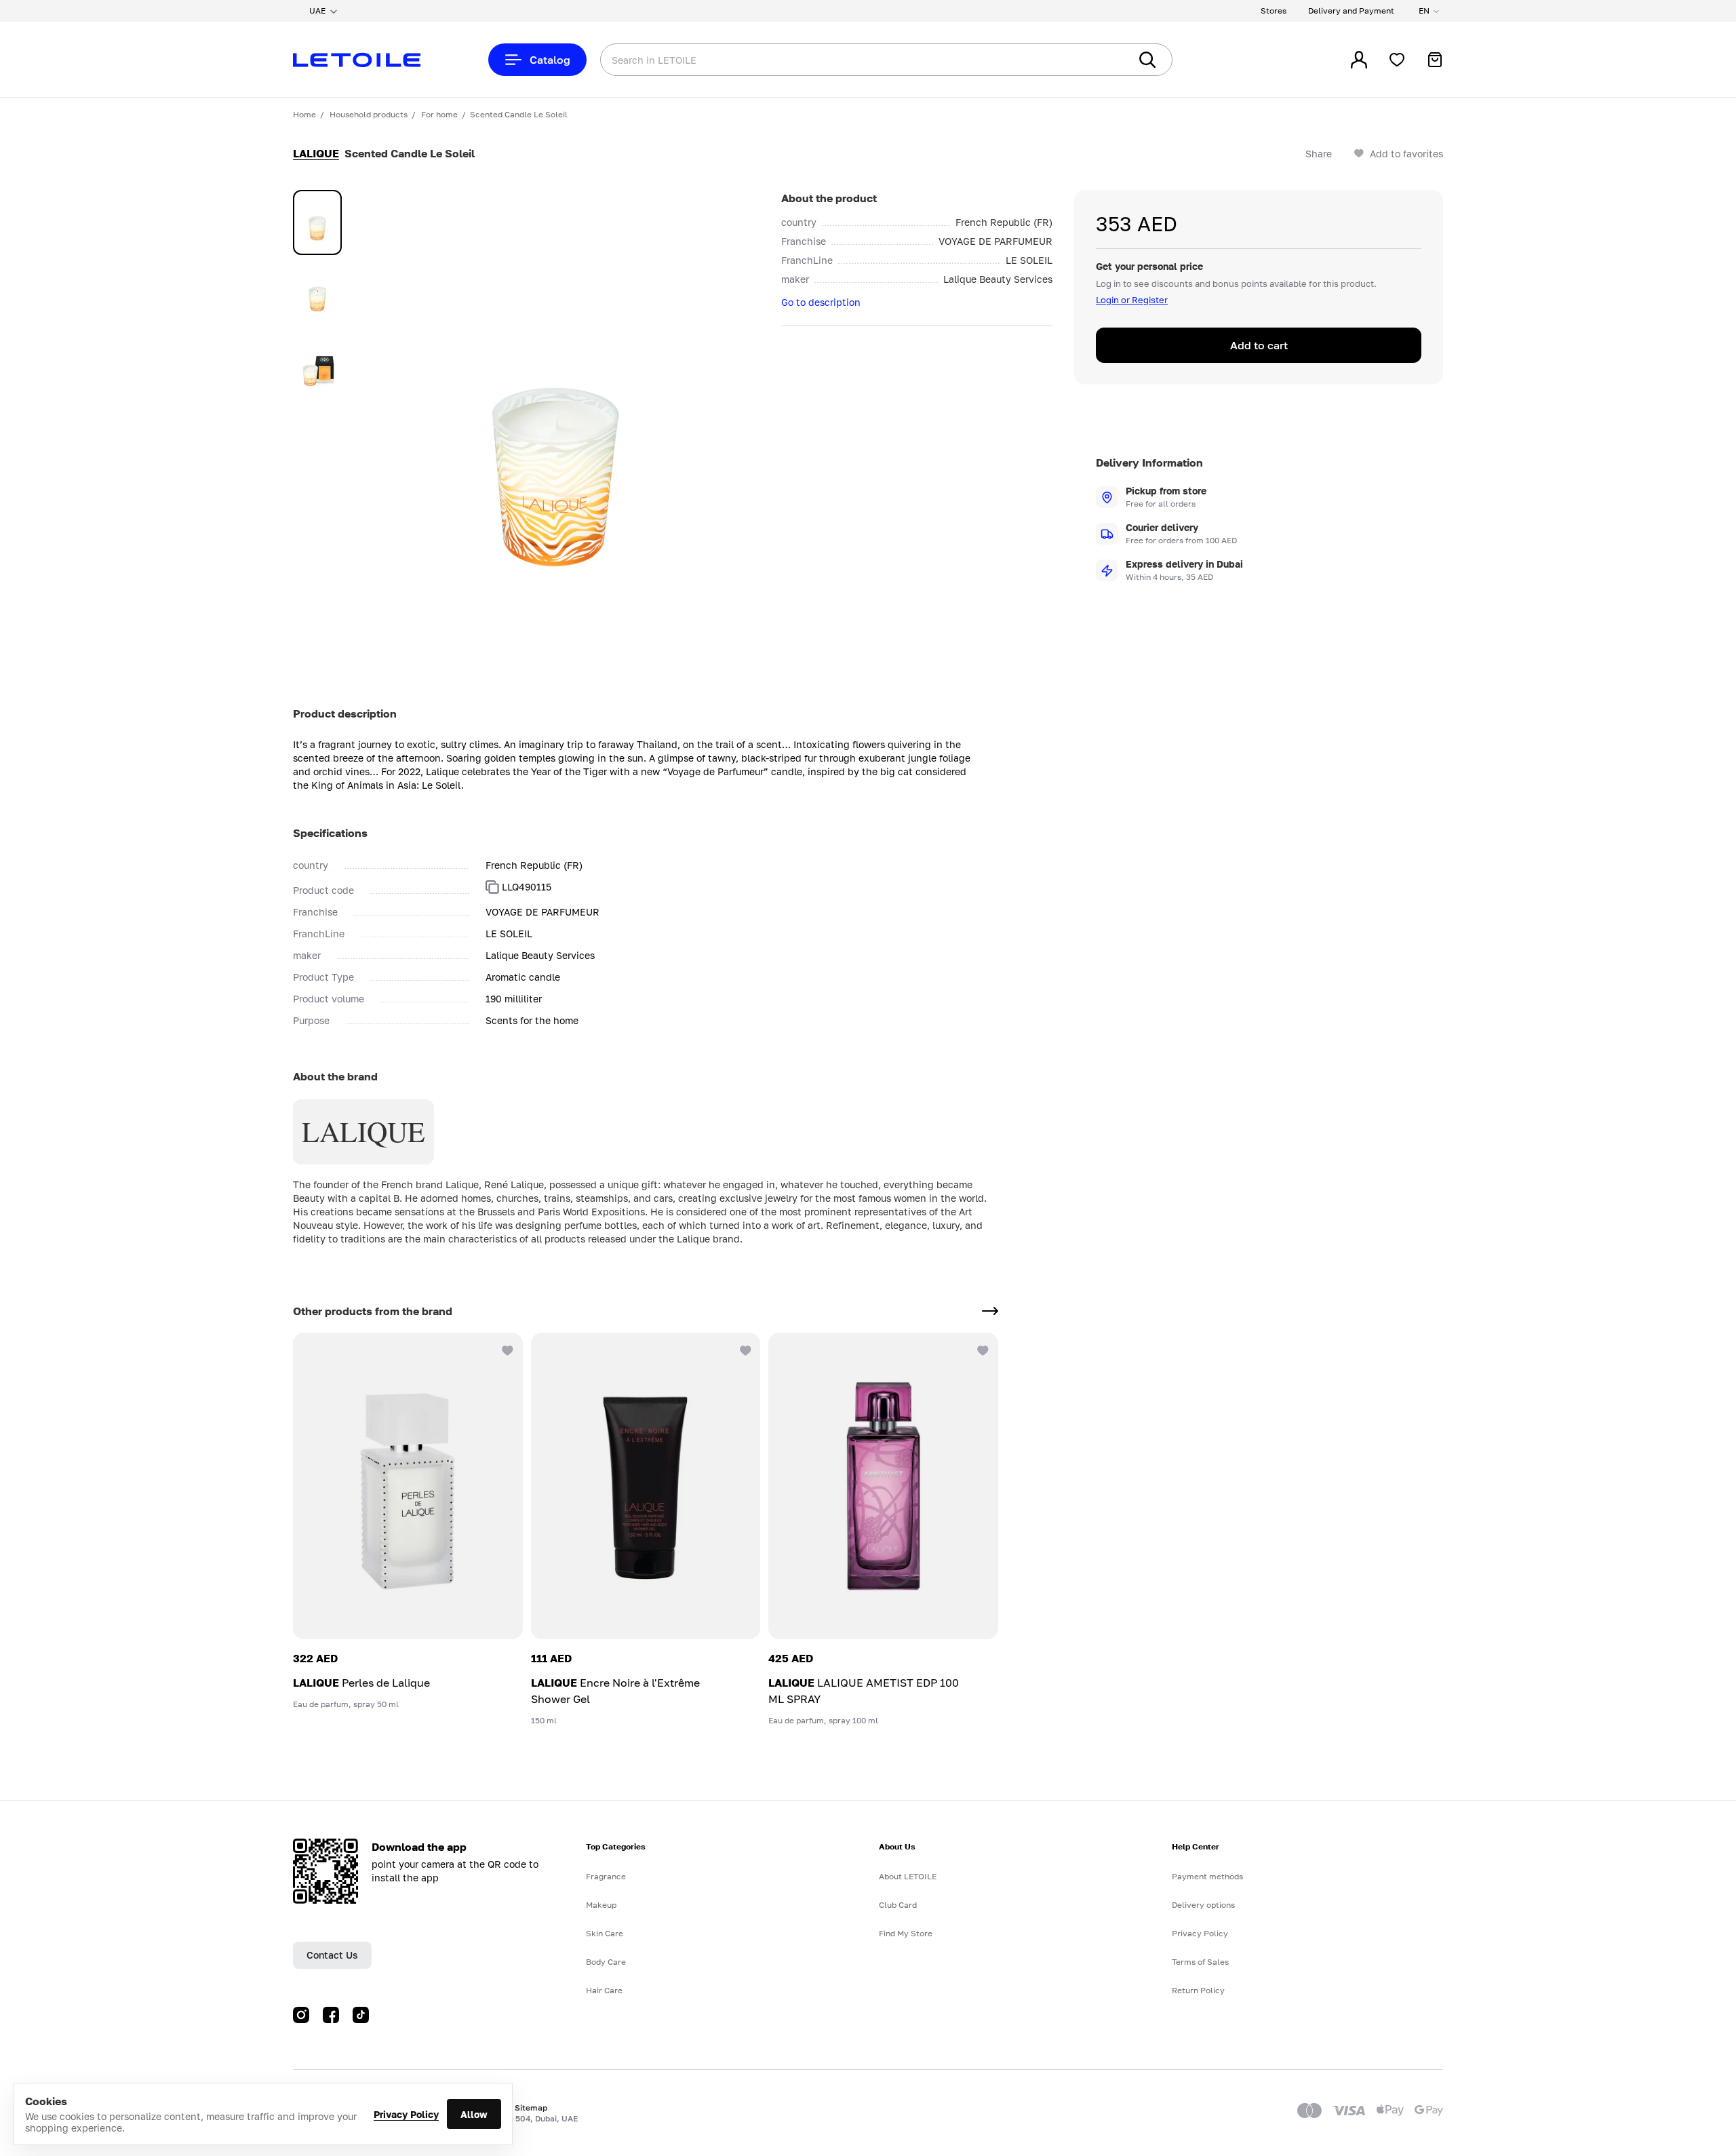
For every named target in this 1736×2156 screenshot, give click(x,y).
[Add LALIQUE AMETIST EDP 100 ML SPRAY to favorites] (982, 1349)
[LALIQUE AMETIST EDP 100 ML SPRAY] (883, 1486)
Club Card (898, 1905)
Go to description (821, 302)
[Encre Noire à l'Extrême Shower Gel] (646, 1486)
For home (439, 114)
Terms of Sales (1200, 1962)
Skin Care (605, 1933)
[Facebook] (331, 2015)
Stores (1274, 11)
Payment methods (1207, 1876)
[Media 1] (317, 222)
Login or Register (1132, 300)
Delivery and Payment (1351, 11)
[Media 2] (317, 293)
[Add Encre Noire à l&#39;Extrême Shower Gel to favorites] (744, 1349)
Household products (369, 114)
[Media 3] (317, 364)
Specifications (330, 833)
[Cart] (1435, 60)
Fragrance (606, 1876)
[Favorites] (1397, 60)
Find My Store (906, 1933)
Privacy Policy (406, 2114)
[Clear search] (1099, 60)
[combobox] (837, 60)
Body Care (606, 1962)
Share (1319, 154)
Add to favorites (1406, 154)
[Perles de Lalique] (408, 1486)
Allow (474, 2114)
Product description (345, 713)
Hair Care (604, 1990)
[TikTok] (361, 2015)
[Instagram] (301, 2015)
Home (304, 114)
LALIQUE (316, 153)
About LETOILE (908, 1876)
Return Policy (1198, 1990)
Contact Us (332, 1955)
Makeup (601, 1905)
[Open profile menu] (1359, 60)
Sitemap (531, 2108)
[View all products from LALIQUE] (990, 1311)
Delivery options (1203, 1905)
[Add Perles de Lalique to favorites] (507, 1349)
